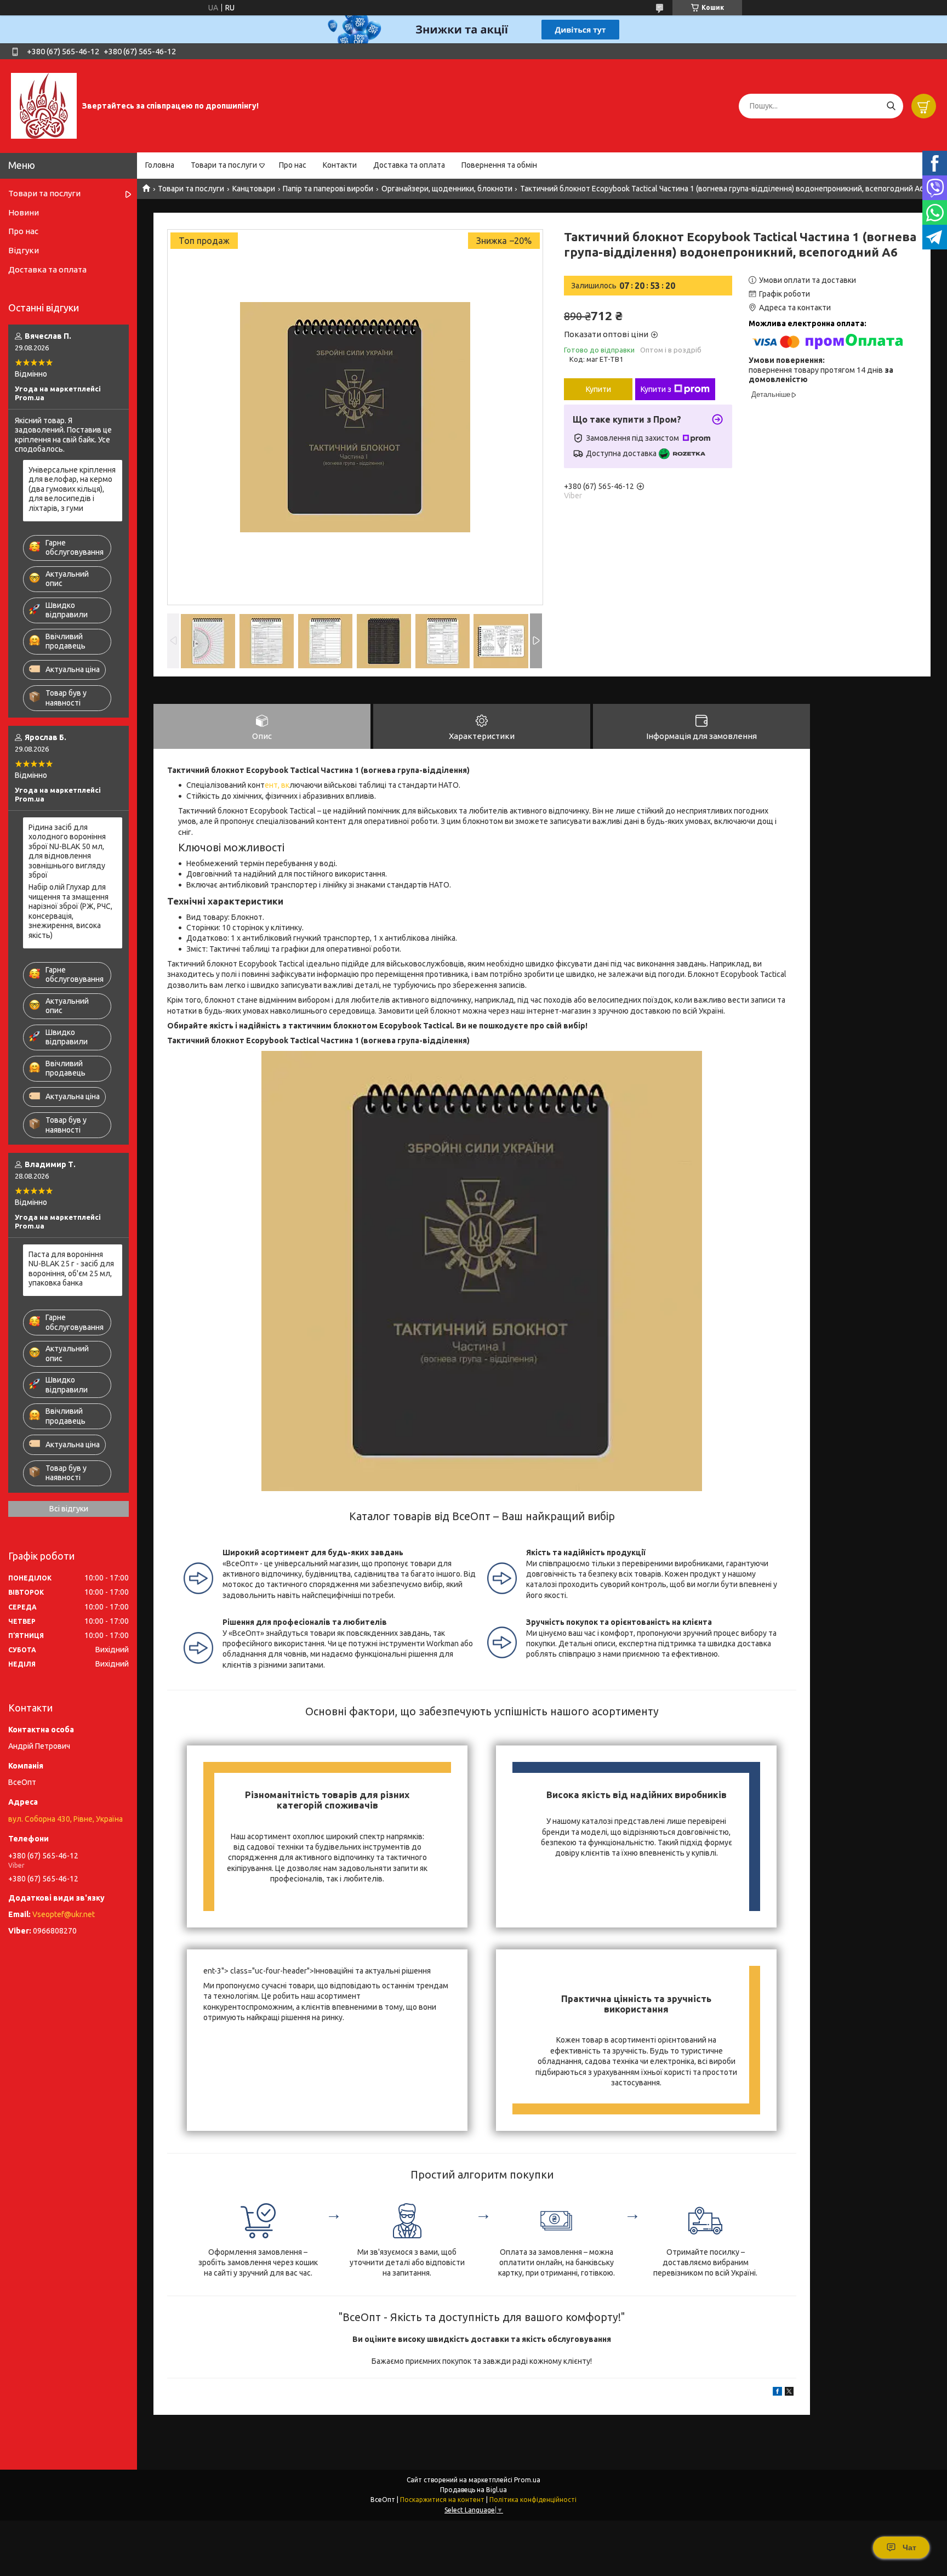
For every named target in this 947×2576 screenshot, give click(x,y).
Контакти (340, 165)
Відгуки (24, 250)
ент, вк (277, 785)
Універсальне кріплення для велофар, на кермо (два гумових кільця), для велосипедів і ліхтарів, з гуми (72, 489)
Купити (598, 389)
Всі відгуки (69, 1509)
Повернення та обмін (499, 165)
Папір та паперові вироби (328, 189)
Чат (909, 2547)
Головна (160, 165)
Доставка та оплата (409, 165)
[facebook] (777, 2393)
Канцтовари (254, 189)
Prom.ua (527, 2480)
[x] (789, 2393)
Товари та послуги (224, 165)
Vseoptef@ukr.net (64, 1914)
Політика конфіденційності (533, 2500)
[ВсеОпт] (44, 105)
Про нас (293, 165)
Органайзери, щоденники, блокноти (447, 189)
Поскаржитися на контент (442, 2500)
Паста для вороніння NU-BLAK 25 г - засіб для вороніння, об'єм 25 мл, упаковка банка (71, 1269)
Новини (24, 212)
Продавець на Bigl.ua (473, 2490)
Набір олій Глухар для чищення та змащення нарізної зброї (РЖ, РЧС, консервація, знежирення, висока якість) (70, 911)
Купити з (656, 389)
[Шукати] (891, 106)
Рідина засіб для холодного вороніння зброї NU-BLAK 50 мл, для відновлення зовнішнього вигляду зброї (67, 851)
